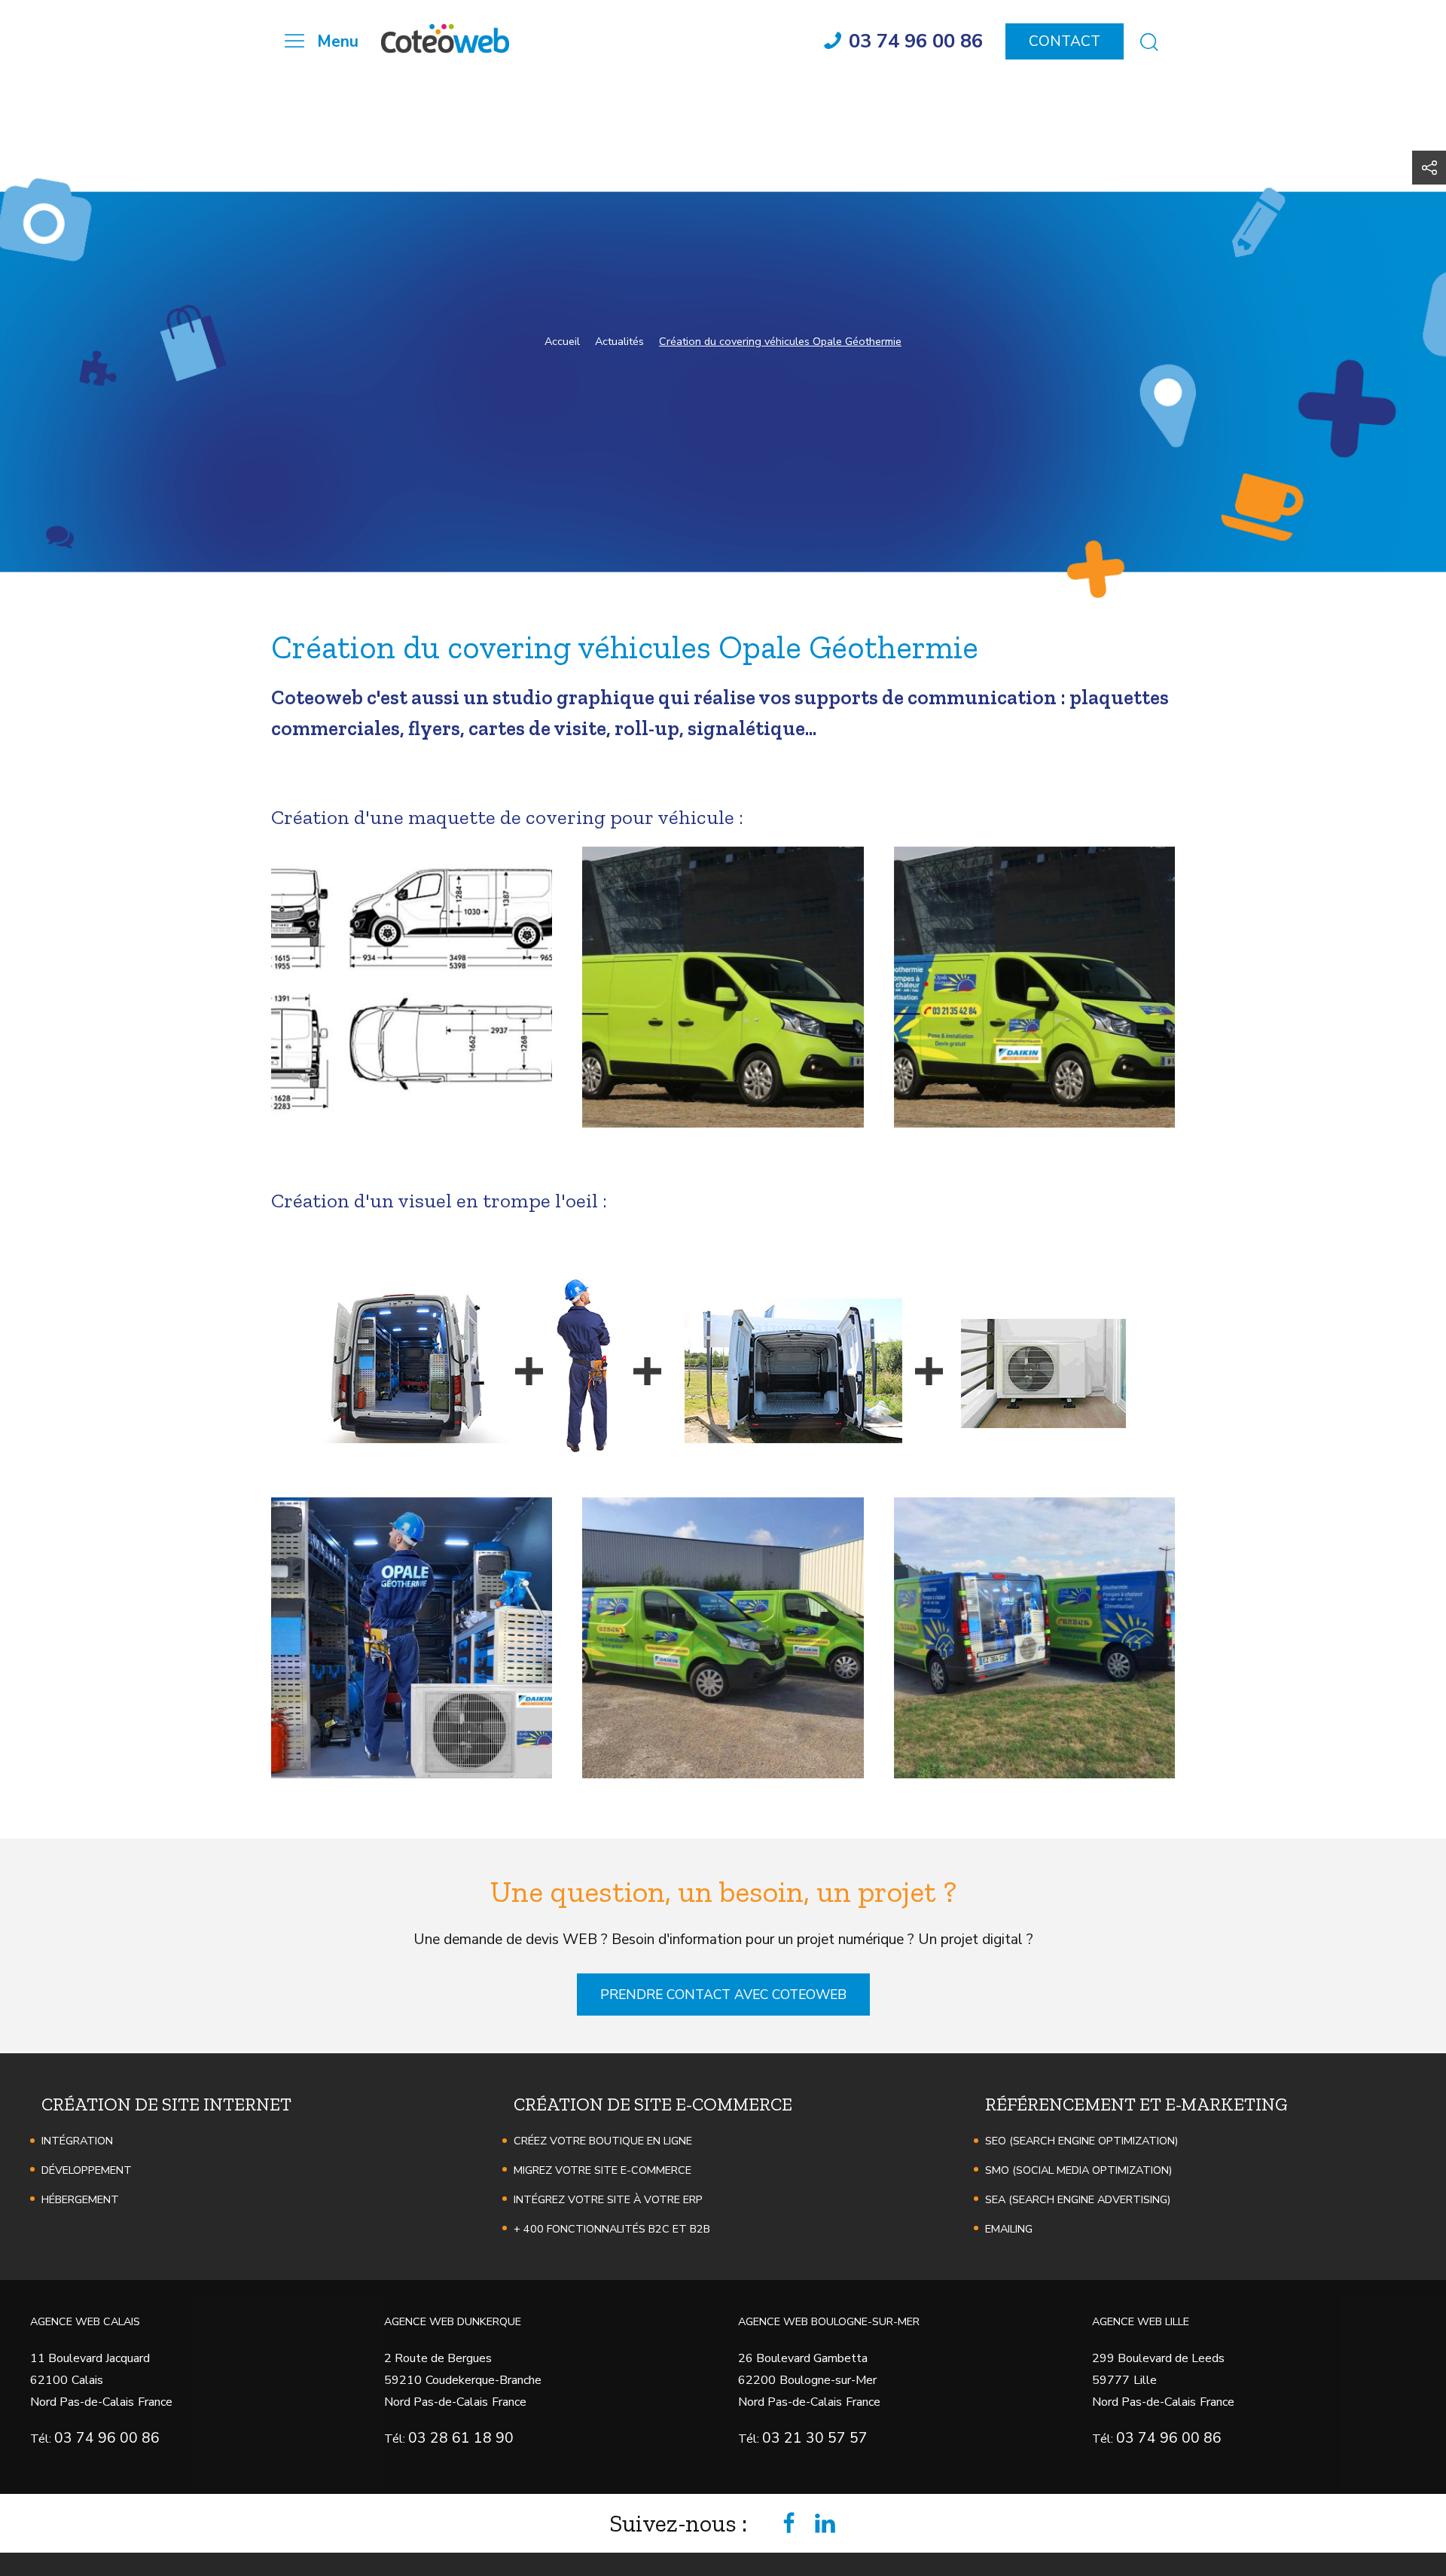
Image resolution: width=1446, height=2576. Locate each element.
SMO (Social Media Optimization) (1078, 2170)
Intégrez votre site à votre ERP (608, 2199)
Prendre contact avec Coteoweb (723, 1995)
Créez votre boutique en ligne (603, 2141)
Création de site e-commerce (653, 2104)
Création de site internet (166, 2104)
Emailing (1009, 2229)
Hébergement (80, 2199)
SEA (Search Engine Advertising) (1078, 2199)
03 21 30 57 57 (815, 2438)
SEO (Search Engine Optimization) (1081, 2141)
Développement (87, 2170)
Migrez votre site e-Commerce (602, 2170)
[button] (412, 987)
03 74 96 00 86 (107, 2438)
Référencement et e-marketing (1136, 2104)
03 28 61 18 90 (461, 2438)
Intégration (77, 2141)
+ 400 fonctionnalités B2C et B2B (612, 2229)
